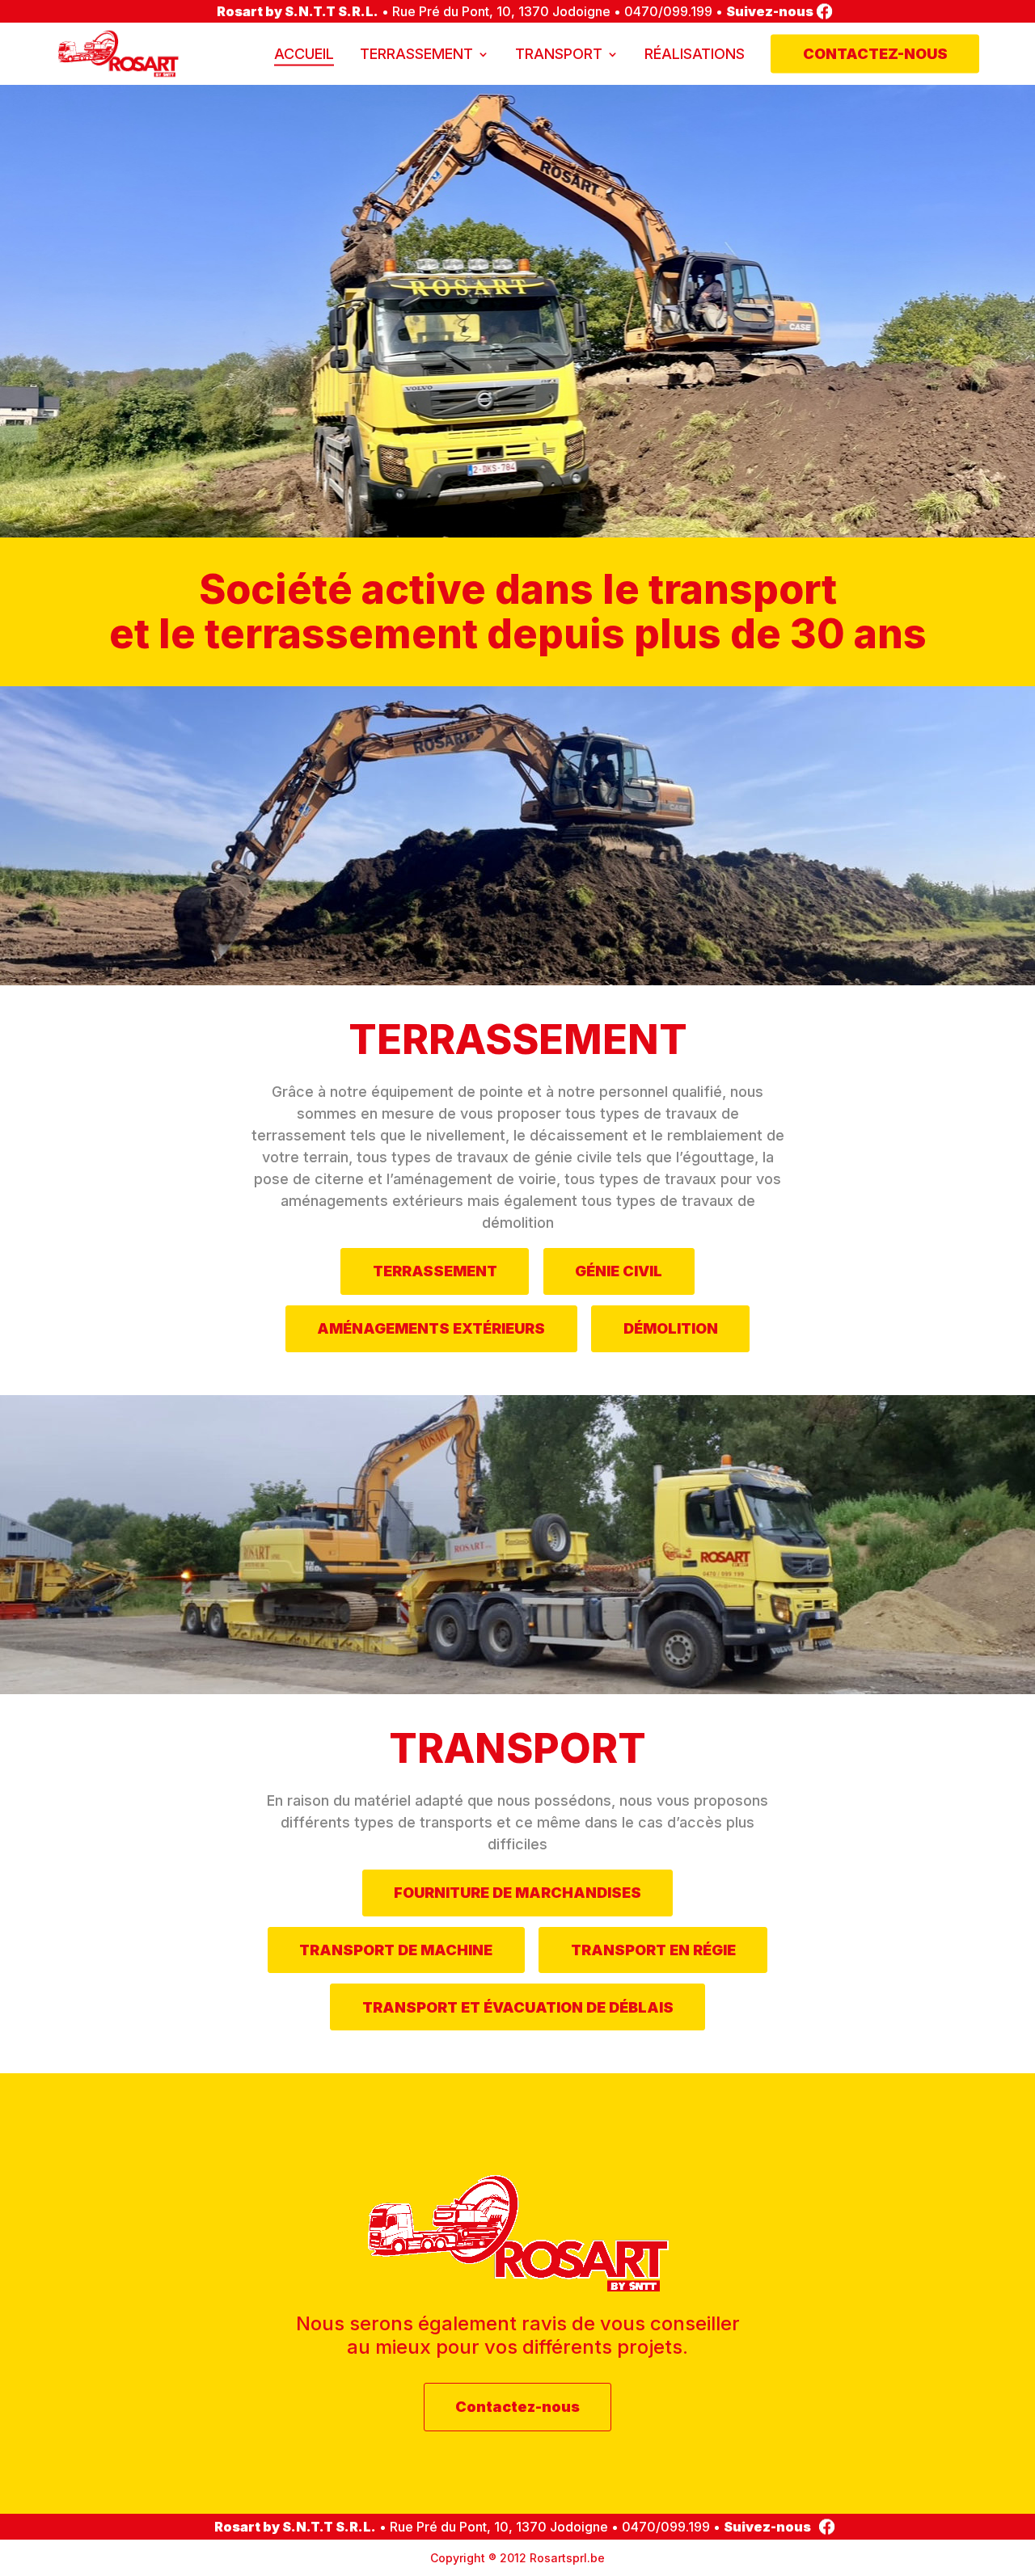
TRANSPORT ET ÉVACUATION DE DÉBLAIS (518, 2007)
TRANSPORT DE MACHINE (396, 1950)
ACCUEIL (304, 54)
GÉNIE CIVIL (619, 1271)
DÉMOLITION (671, 1328)
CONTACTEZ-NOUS (875, 54)
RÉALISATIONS (695, 54)
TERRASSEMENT (416, 54)
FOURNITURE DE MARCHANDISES (517, 1893)
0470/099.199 (668, 11)
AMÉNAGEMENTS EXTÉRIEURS (431, 1328)
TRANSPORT (559, 54)
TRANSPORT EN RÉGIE (653, 1950)
